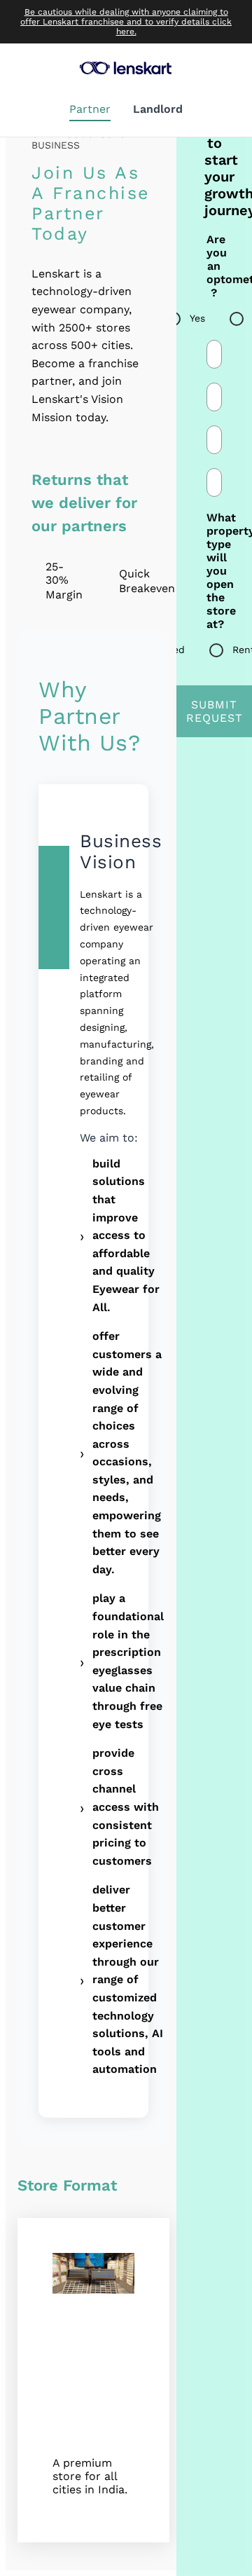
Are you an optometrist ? (214, 266)
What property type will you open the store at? (214, 571)
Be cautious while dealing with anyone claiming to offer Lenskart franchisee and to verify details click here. (126, 22)
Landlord (158, 109)
